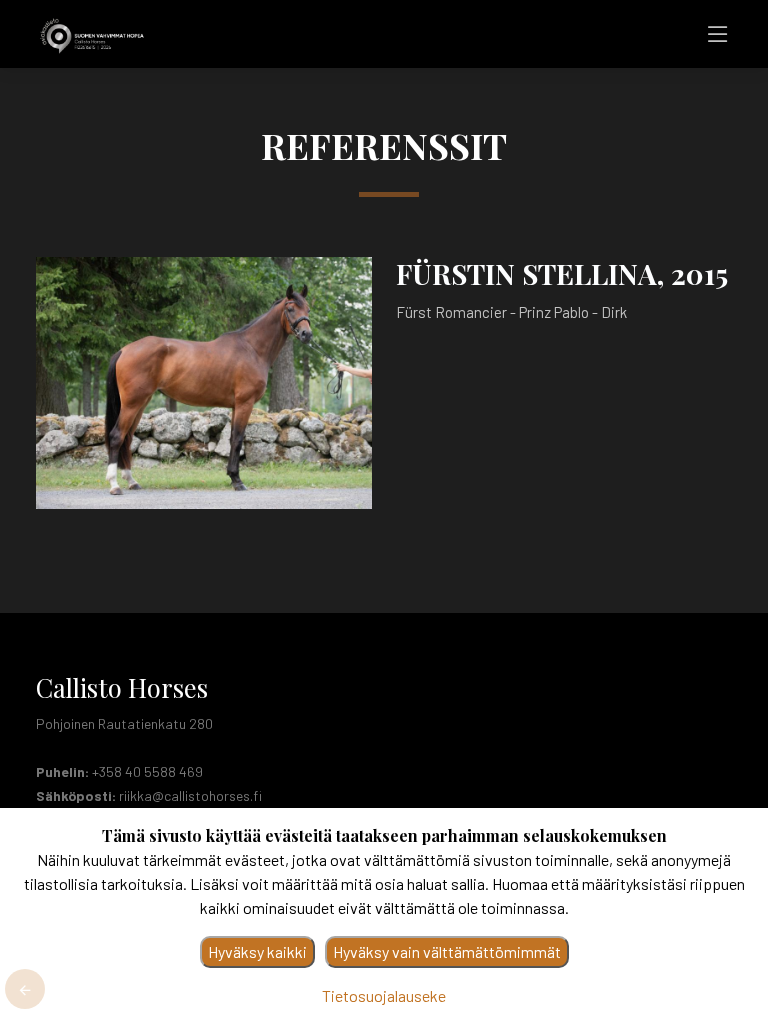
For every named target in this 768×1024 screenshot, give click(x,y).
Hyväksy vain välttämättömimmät (447, 951)
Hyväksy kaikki (257, 951)
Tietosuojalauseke (384, 995)
